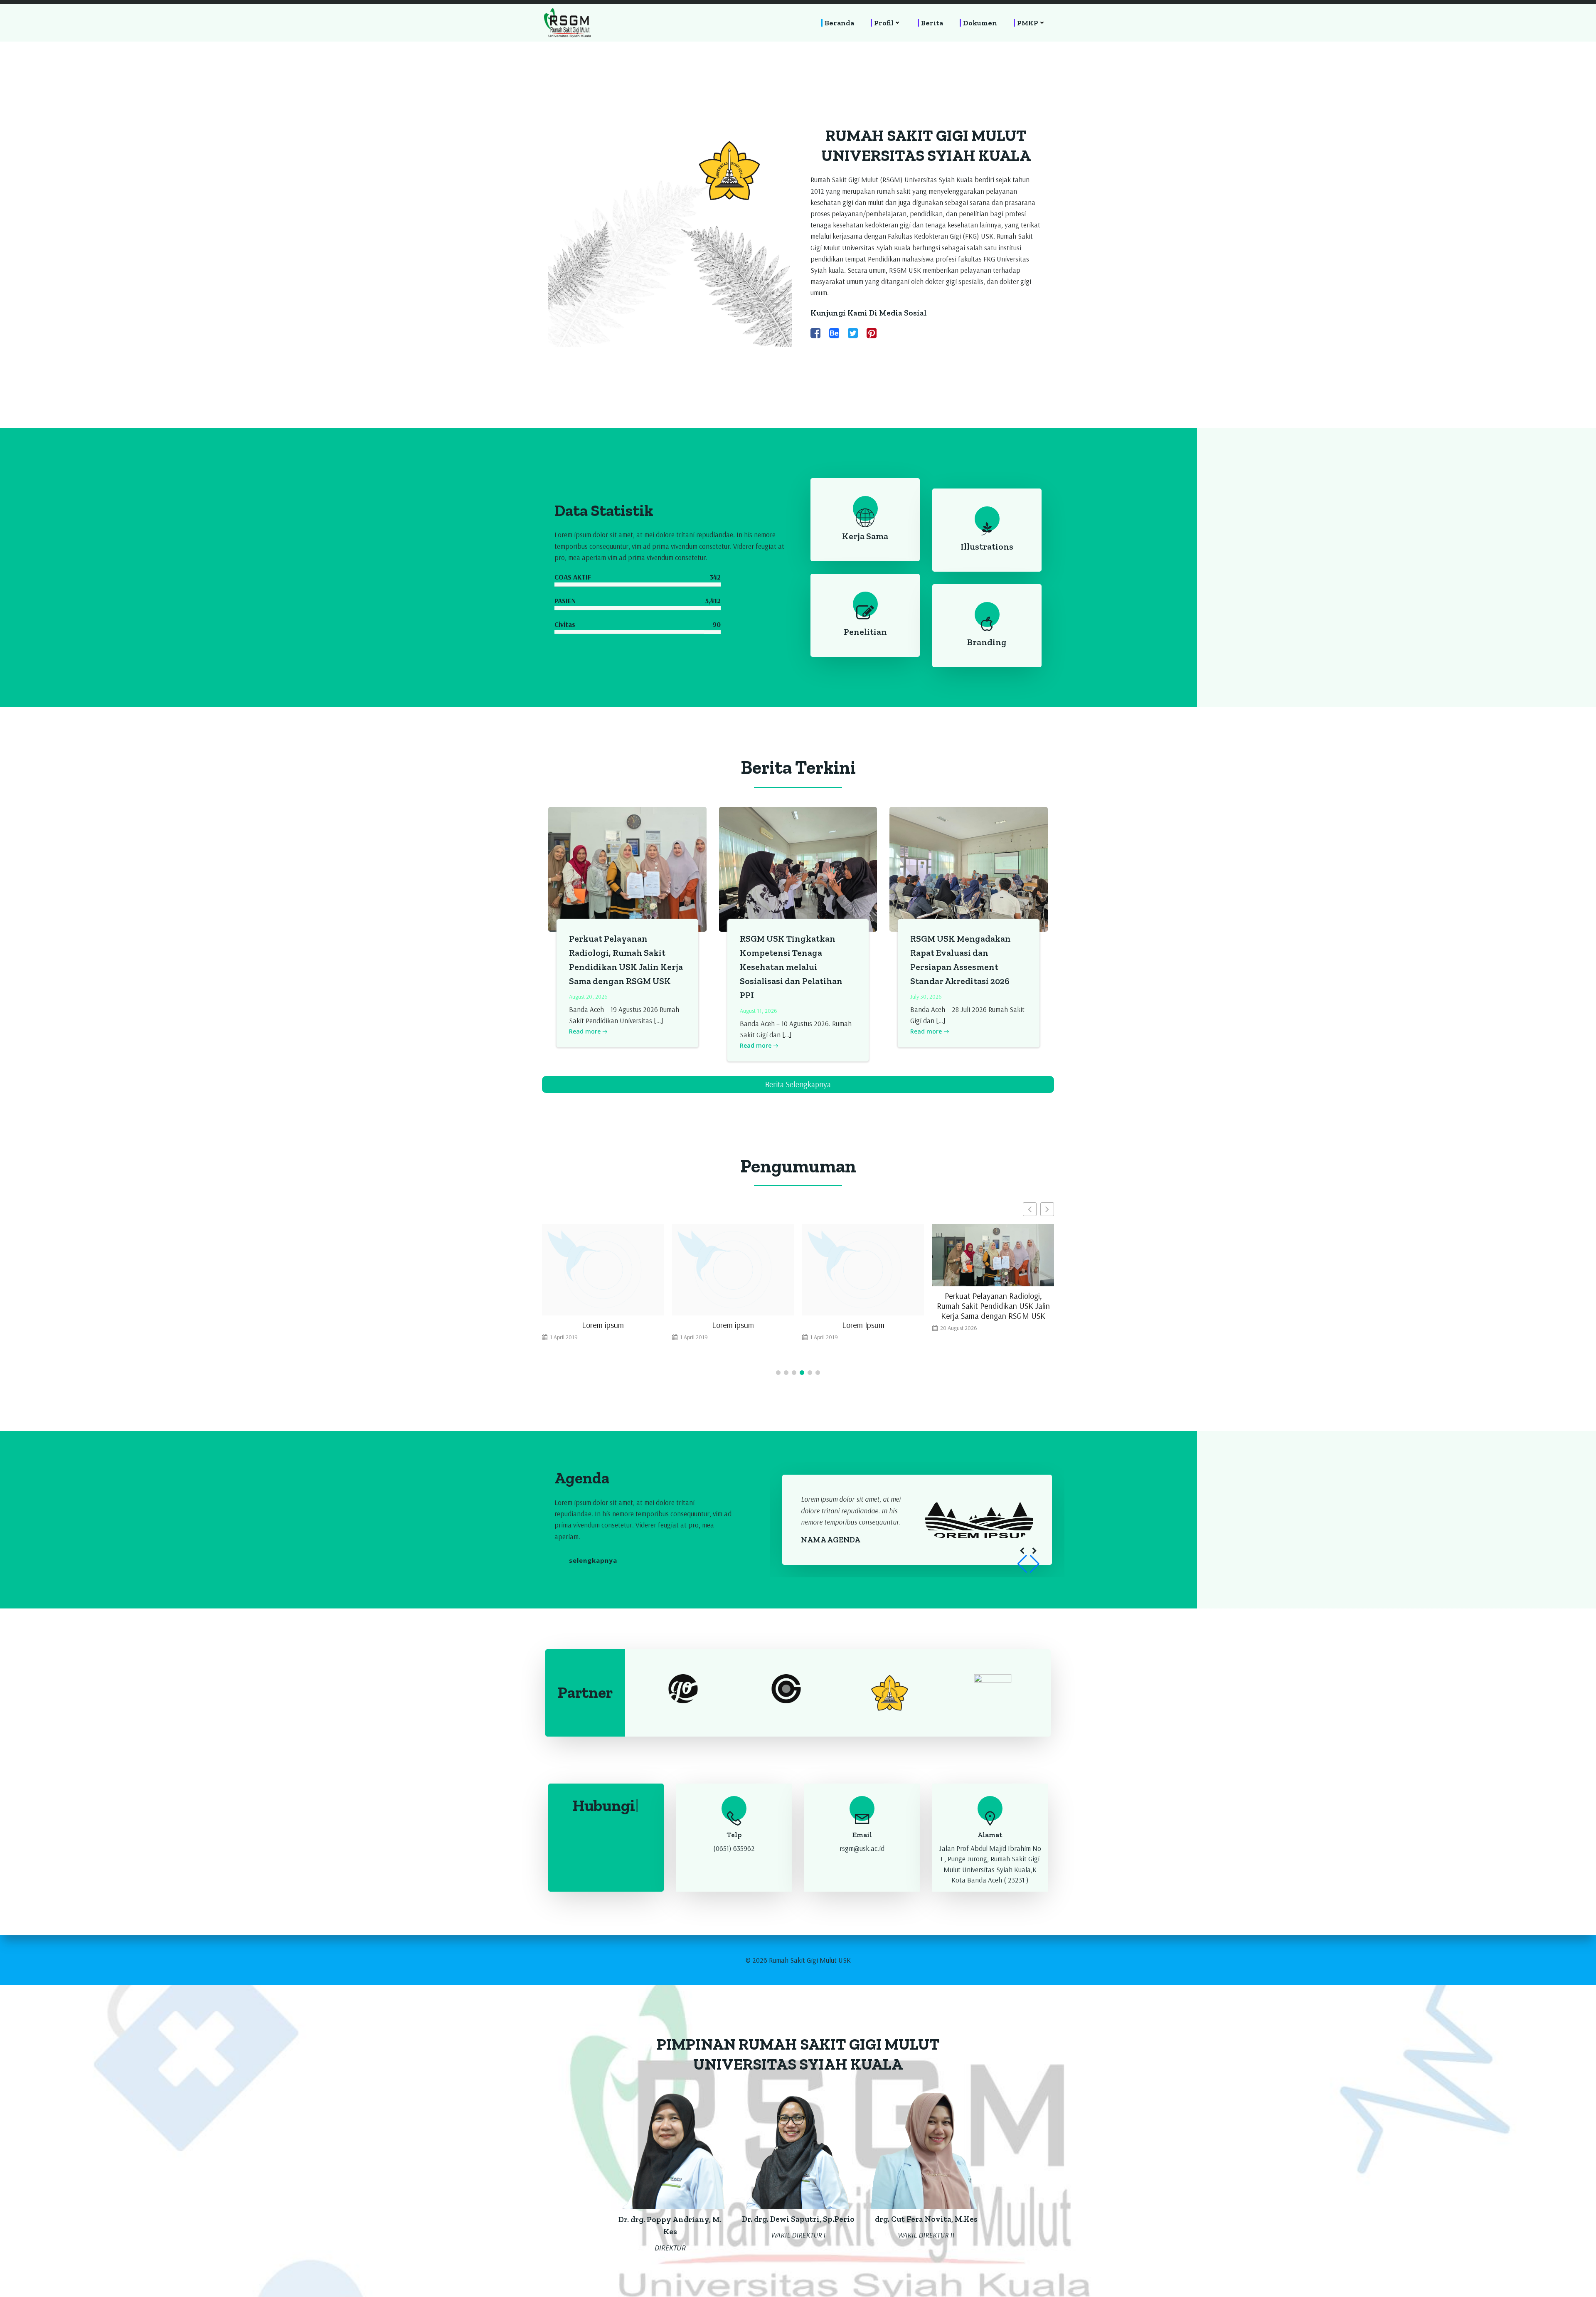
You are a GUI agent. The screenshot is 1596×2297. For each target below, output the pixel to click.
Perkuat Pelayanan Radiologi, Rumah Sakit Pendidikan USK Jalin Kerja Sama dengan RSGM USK (863, 1306)
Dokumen (980, 23)
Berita (932, 23)
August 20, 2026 (588, 997)
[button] (1047, 1209)
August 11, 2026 (759, 1011)
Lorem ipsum (603, 1325)
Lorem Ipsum (733, 1325)
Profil (884, 23)
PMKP (1028, 23)
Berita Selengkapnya (798, 1084)
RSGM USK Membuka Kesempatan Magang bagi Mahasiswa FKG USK (993, 1330)
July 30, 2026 (926, 997)
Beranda (839, 23)
